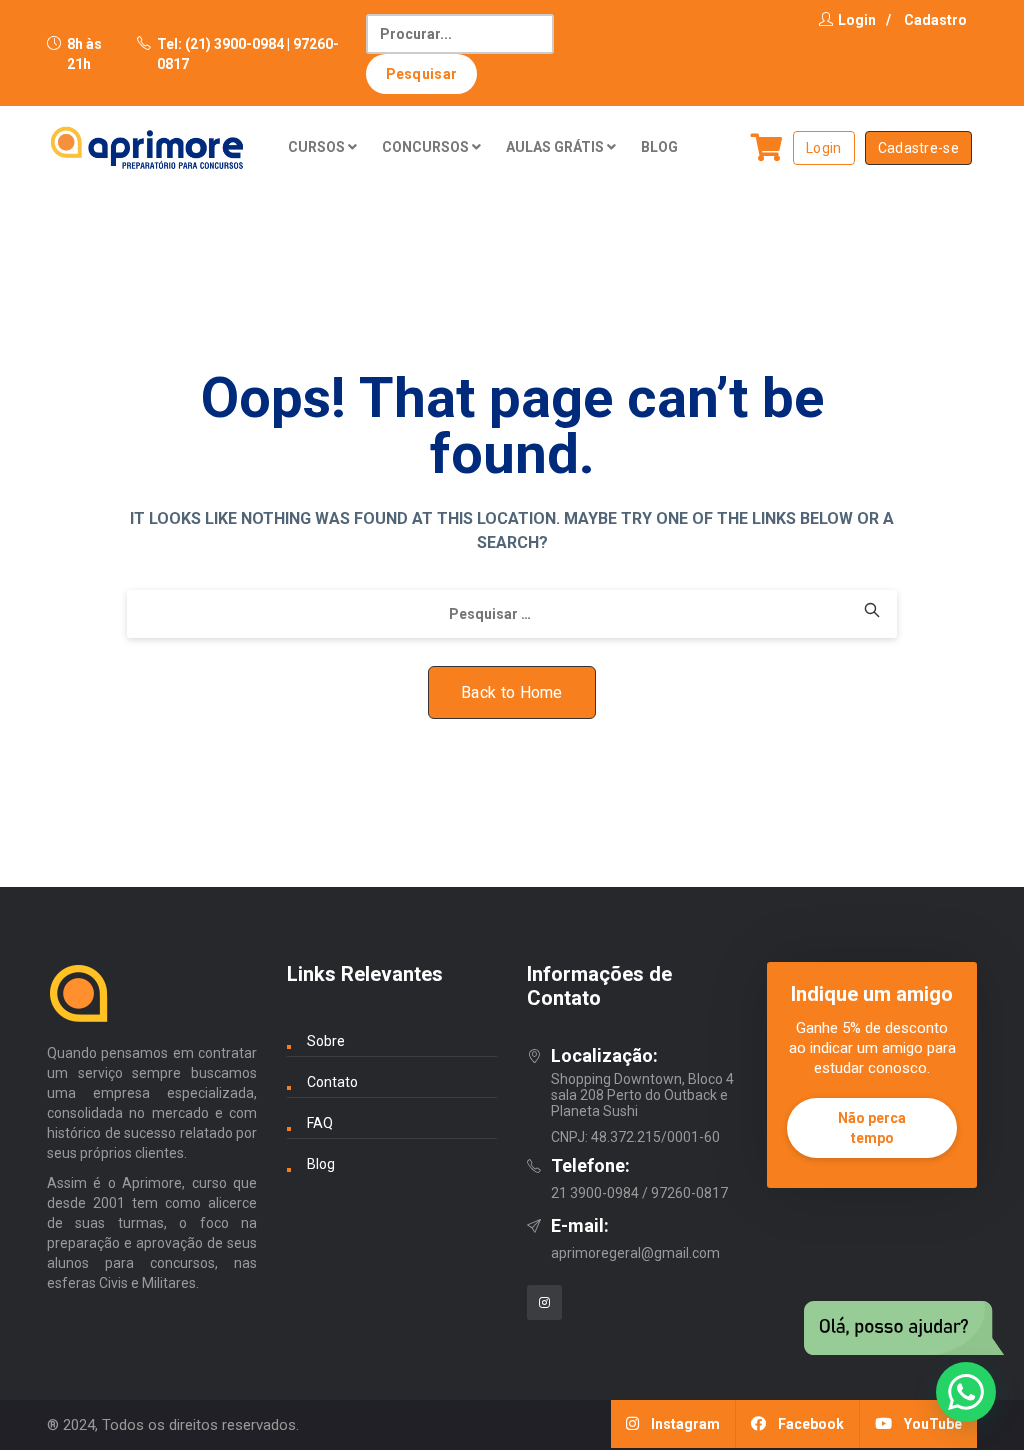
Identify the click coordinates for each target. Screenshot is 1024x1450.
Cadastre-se (918, 148)
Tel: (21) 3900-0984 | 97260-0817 (248, 54)
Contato (332, 1082)
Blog (321, 1164)
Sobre (326, 1041)
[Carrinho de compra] (767, 148)
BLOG (659, 147)
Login (857, 20)
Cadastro (935, 20)
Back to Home (512, 692)
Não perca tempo (872, 1128)
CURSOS (318, 147)
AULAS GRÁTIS (556, 147)
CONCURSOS (427, 147)
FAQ (320, 1123)
